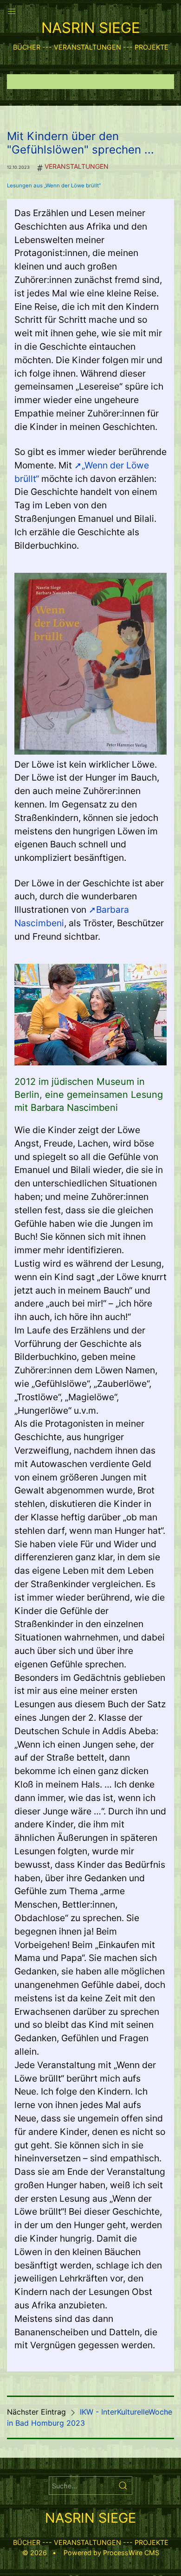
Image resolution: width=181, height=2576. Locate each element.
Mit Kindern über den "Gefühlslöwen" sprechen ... (81, 143)
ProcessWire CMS (131, 2553)
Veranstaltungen (77, 166)
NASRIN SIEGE (91, 28)
